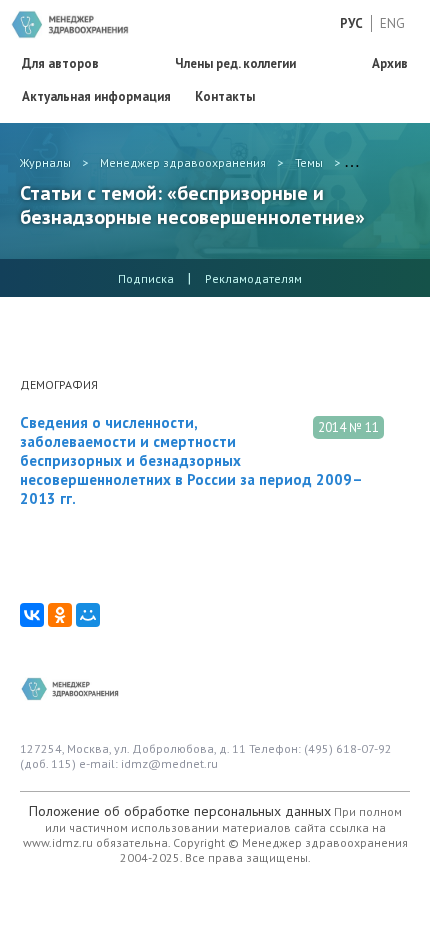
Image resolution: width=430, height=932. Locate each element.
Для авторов (60, 63)
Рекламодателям (253, 278)
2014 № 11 (348, 427)
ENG (392, 23)
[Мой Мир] (88, 615)
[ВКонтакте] (32, 615)
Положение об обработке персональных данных (180, 811)
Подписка (146, 278)
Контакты (225, 96)
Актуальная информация (96, 96)
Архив (390, 63)
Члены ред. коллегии (235, 63)
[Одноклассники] (60, 615)
